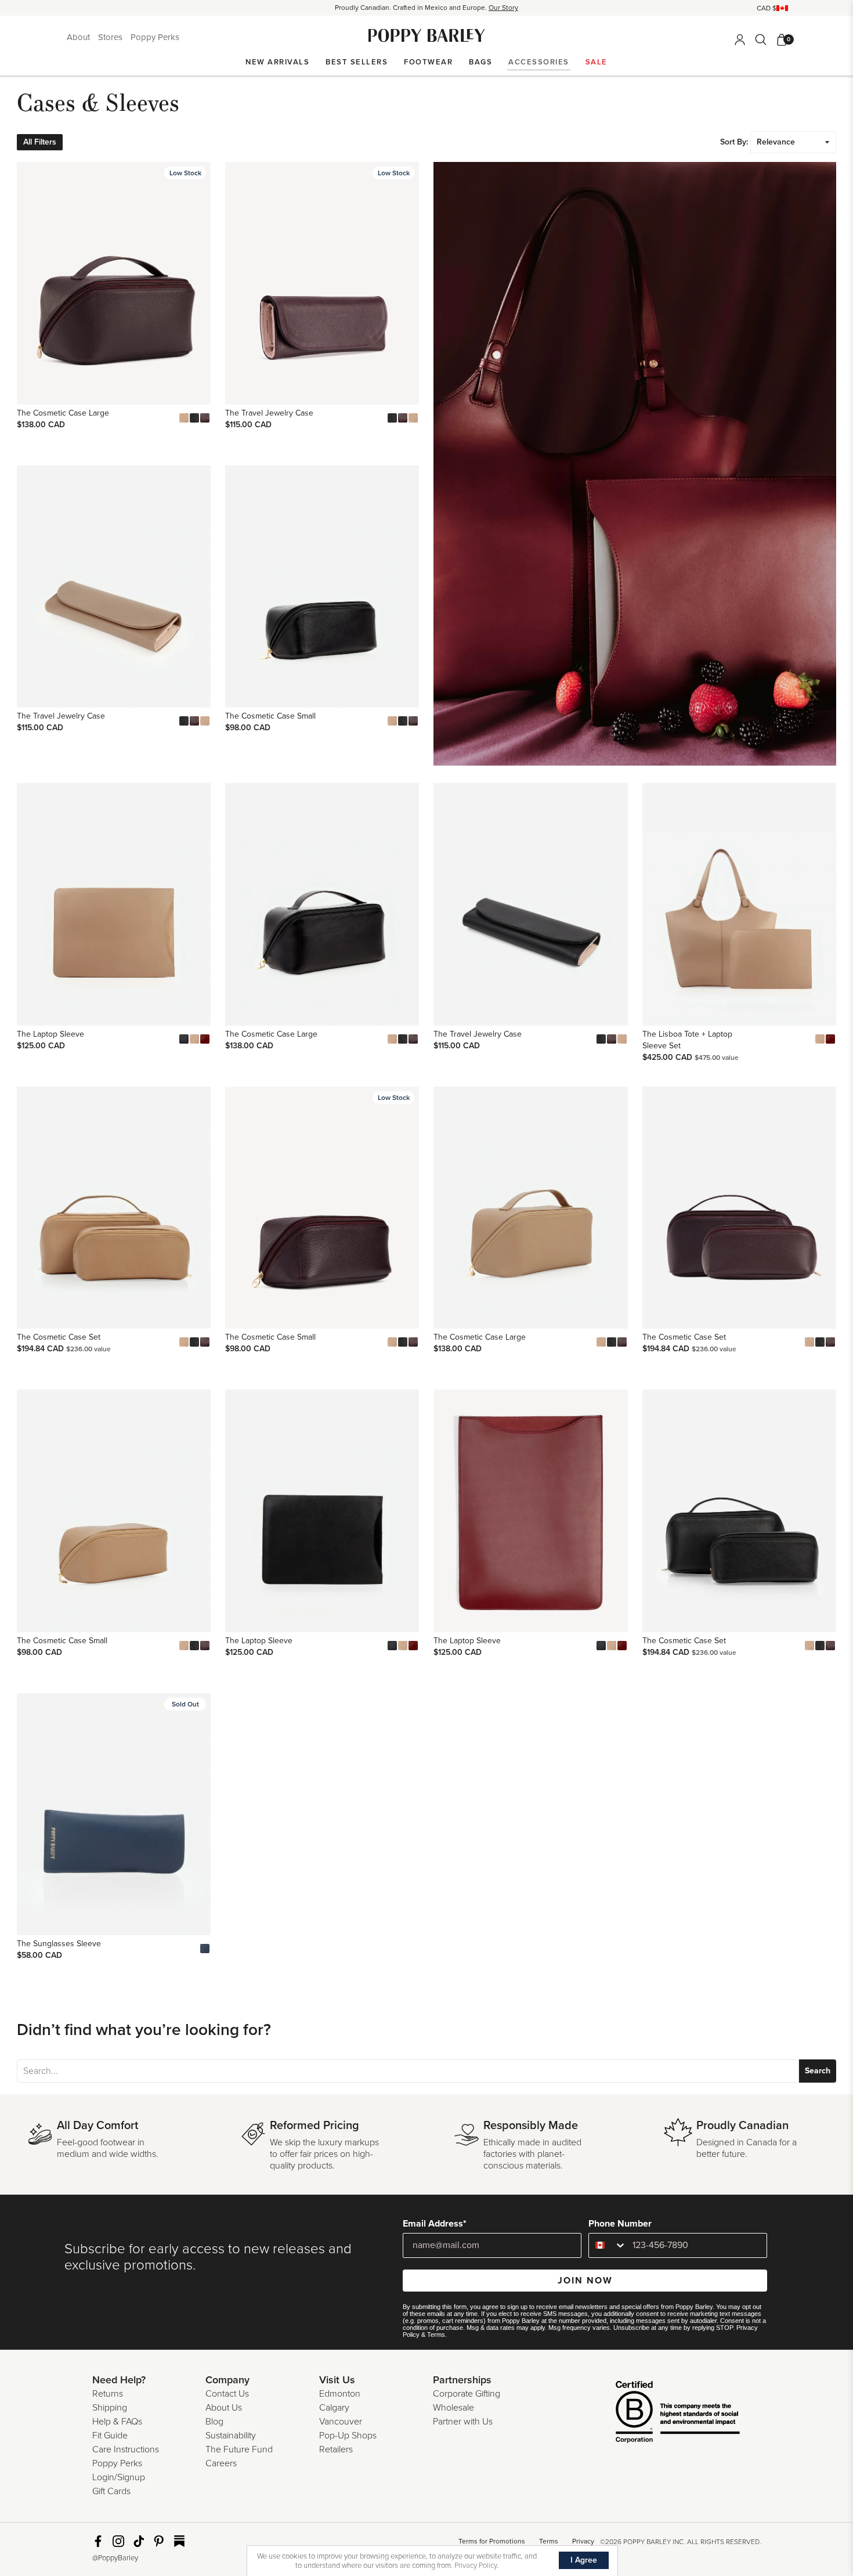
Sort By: (734, 142)
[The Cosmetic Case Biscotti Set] (184, 1342)
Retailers (336, 2449)
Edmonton (340, 2394)
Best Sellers (357, 62)
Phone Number (620, 2224)
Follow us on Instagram (118, 2541)
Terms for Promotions (492, 2541)
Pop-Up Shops (348, 2436)
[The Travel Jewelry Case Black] (392, 418)
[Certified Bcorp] (660, 2413)
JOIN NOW (585, 2281)
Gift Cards (111, 2491)
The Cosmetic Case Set (59, 1337)
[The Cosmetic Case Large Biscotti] (184, 418)
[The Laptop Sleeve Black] (184, 1039)
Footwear (428, 62)
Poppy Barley (427, 36)
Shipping (110, 2408)
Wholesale (453, 2408)
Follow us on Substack (179, 2541)
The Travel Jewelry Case (269, 413)
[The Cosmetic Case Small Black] (403, 721)
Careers (221, 2463)
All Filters (40, 142)
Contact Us (227, 2394)
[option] (426, 8)
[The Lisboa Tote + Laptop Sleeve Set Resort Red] (830, 1039)
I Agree (584, 2560)
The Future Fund (239, 2449)
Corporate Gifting (467, 2394)
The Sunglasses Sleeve (59, 1944)
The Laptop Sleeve (50, 1034)
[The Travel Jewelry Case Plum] (403, 418)
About (79, 37)
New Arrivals (277, 62)
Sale (597, 62)
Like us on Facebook (98, 2541)
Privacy (583, 2541)
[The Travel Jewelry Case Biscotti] (413, 418)
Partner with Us (463, 2422)
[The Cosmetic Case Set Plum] (205, 1342)
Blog (214, 2422)
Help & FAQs (117, 2422)
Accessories (539, 62)
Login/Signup (119, 2477)
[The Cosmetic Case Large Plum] (205, 418)
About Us (224, 2408)
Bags (480, 62)
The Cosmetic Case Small (270, 716)
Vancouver (341, 2422)
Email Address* (435, 2224)
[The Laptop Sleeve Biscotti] (194, 1039)
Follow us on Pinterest (159, 2541)
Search (818, 2071)
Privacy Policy (476, 2566)
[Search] (761, 39)
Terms (436, 2335)
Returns (108, 2394)
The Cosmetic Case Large (63, 413)
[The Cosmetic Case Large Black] (194, 418)
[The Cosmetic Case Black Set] (194, 1342)
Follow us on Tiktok (139, 2541)
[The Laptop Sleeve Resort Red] (205, 1039)
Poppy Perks (155, 37)
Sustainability (231, 2436)
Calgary (334, 2408)
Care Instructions (126, 2449)
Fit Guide (110, 2436)
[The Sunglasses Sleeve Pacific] (205, 1949)
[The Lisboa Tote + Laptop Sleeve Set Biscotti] (820, 1039)
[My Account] (740, 39)
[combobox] (608, 2245)
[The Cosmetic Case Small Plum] (413, 721)
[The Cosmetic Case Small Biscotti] (392, 721)
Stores (111, 37)
